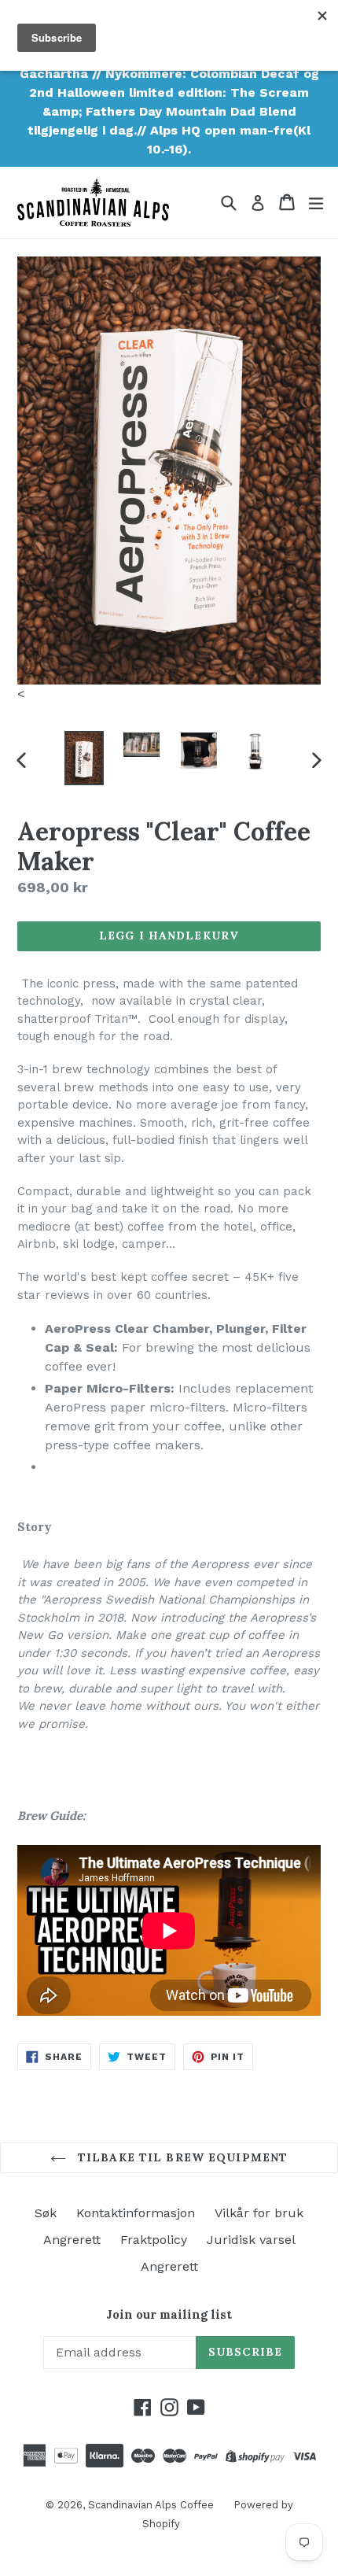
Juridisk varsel (251, 2240)
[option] (84, 758)
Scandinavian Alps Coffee (151, 2505)
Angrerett (72, 2240)
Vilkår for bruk (259, 2213)
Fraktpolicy (154, 2240)
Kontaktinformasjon (136, 2213)
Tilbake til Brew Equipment (181, 2157)
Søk (46, 2213)
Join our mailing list (169, 2315)
